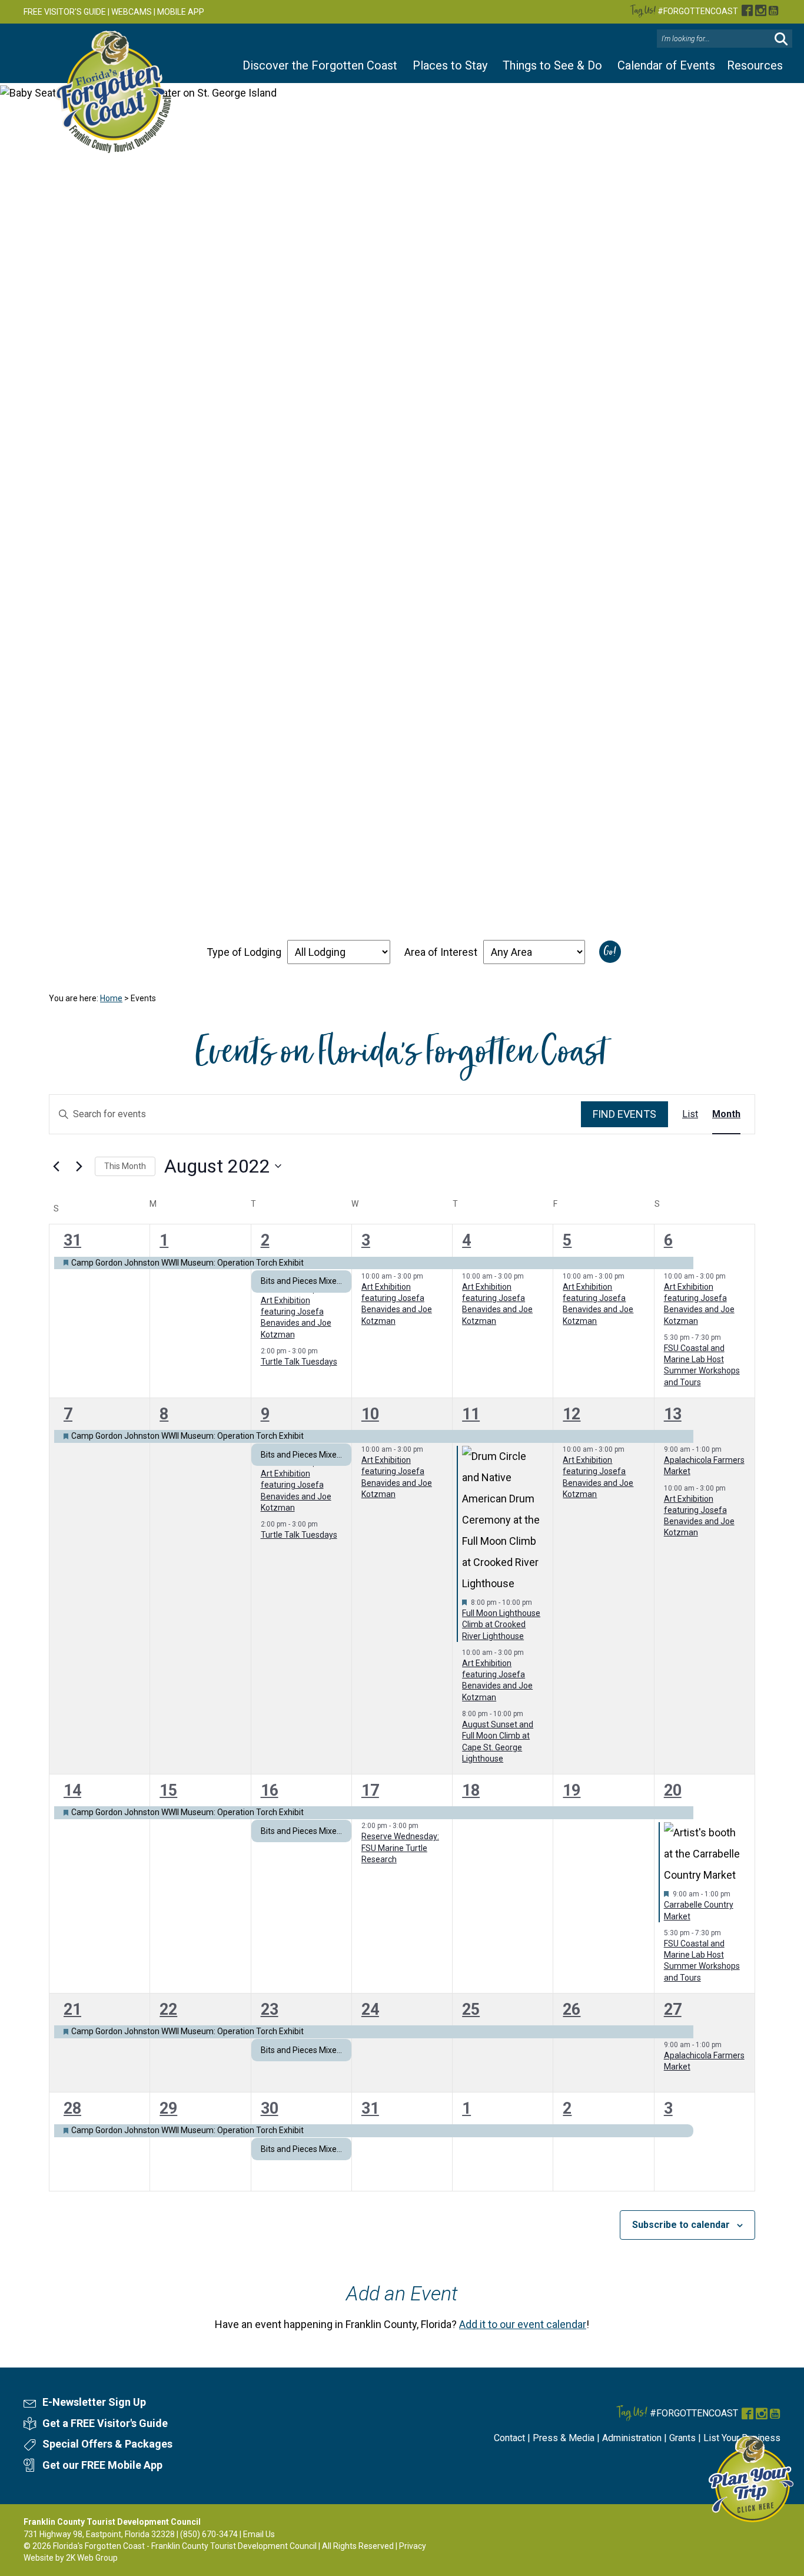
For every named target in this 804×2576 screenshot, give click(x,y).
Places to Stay (450, 65)
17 (370, 1790)
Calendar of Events (666, 65)
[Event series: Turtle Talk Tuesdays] (324, 1351)
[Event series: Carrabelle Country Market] (736, 1894)
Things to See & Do (552, 65)
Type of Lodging (244, 952)
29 (168, 2108)
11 (471, 1414)
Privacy (413, 2546)
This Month (125, 1166)
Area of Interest (441, 952)
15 (168, 1790)
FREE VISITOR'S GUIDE (65, 12)
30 (270, 2108)
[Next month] (79, 1166)
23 (270, 2009)
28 (72, 2108)
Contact (509, 2438)
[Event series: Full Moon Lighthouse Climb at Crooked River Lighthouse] (538, 1602)
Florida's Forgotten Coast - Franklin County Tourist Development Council (185, 2546)
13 (673, 1414)
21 (72, 2009)
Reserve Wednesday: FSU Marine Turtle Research (400, 1848)
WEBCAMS (132, 12)
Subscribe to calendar (681, 2225)
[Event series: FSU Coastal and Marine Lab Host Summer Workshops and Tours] (727, 1337)
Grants (682, 2438)
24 (370, 2009)
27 (673, 2009)
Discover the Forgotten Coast (320, 65)
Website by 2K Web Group (71, 2558)
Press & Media (564, 2438)
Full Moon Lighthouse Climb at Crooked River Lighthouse (501, 1625)
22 (168, 2009)
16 (270, 1790)
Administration (632, 2438)
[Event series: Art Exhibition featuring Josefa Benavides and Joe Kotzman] (429, 1276)
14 (72, 1790)
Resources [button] (755, 65)
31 (72, 1240)
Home (111, 998)
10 (370, 1414)
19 (572, 1790)
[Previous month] (56, 1166)
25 (471, 2009)
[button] (781, 39)
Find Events (624, 1114)
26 (572, 2009)
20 (673, 1790)
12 (572, 1414)
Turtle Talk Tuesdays (299, 1362)
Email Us (259, 2534)
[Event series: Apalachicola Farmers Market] (727, 1449)
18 (471, 1790)
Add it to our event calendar (523, 2324)
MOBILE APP (181, 12)
